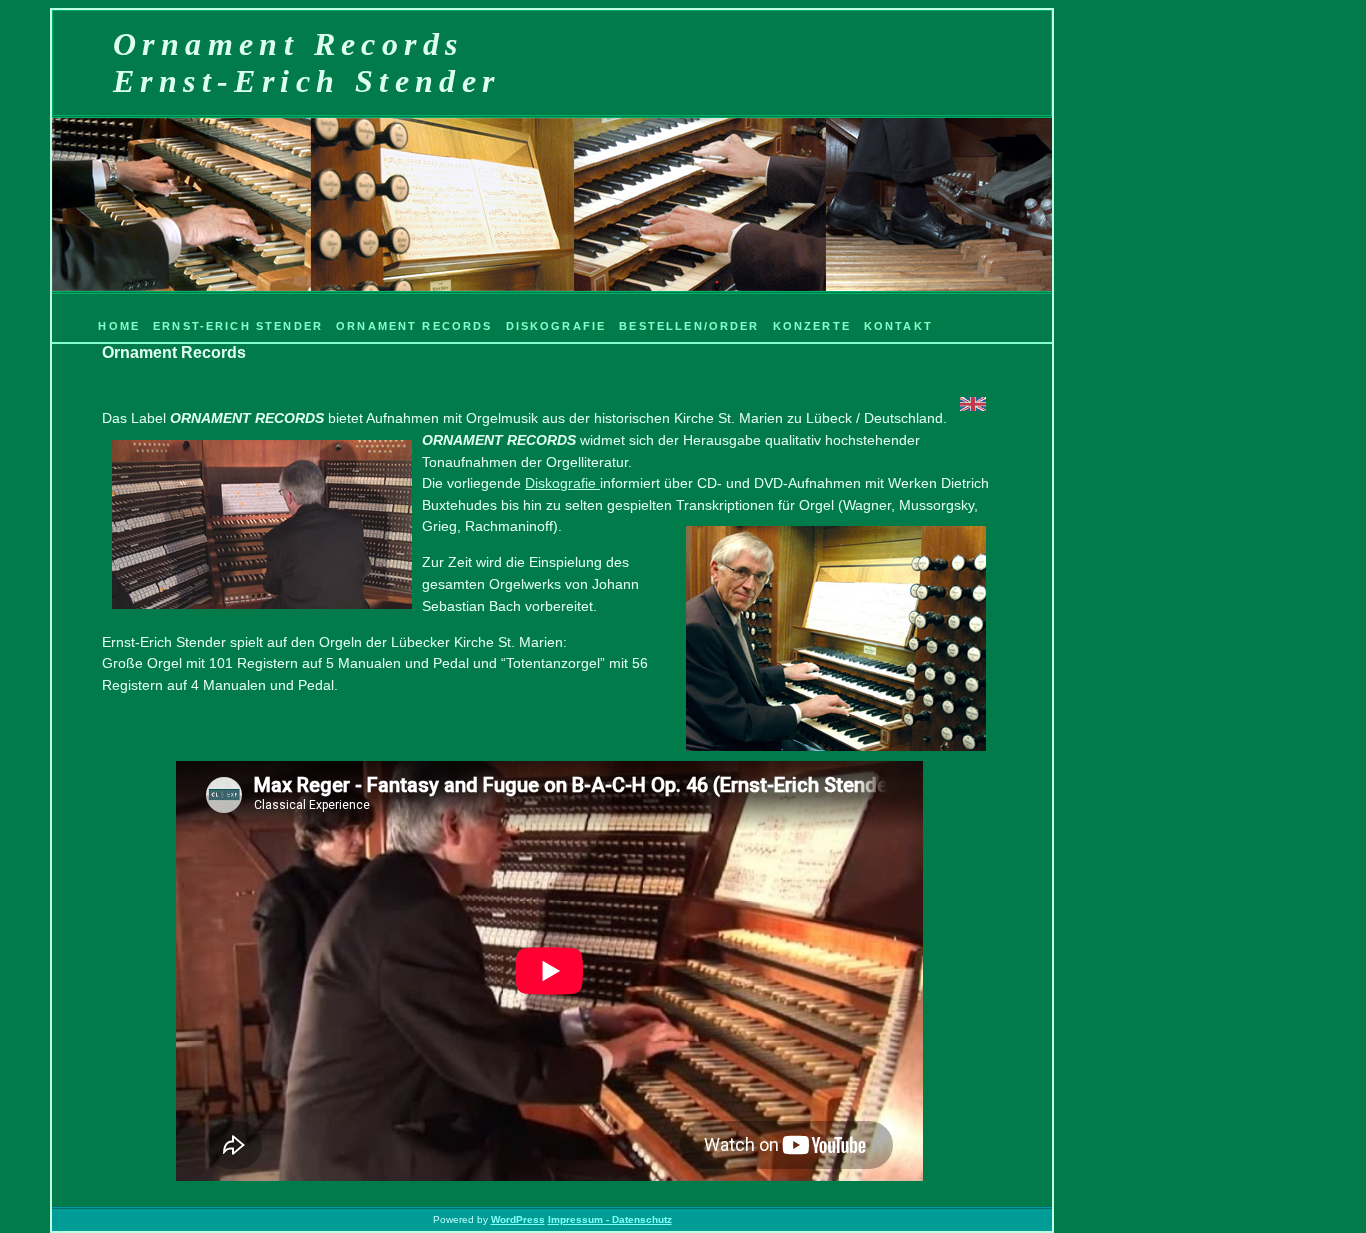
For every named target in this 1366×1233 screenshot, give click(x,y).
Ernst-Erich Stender (238, 326)
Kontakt (898, 326)
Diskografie (556, 326)
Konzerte (812, 326)
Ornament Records (414, 326)
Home (119, 326)
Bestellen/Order (689, 326)
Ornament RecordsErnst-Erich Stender (307, 62)
